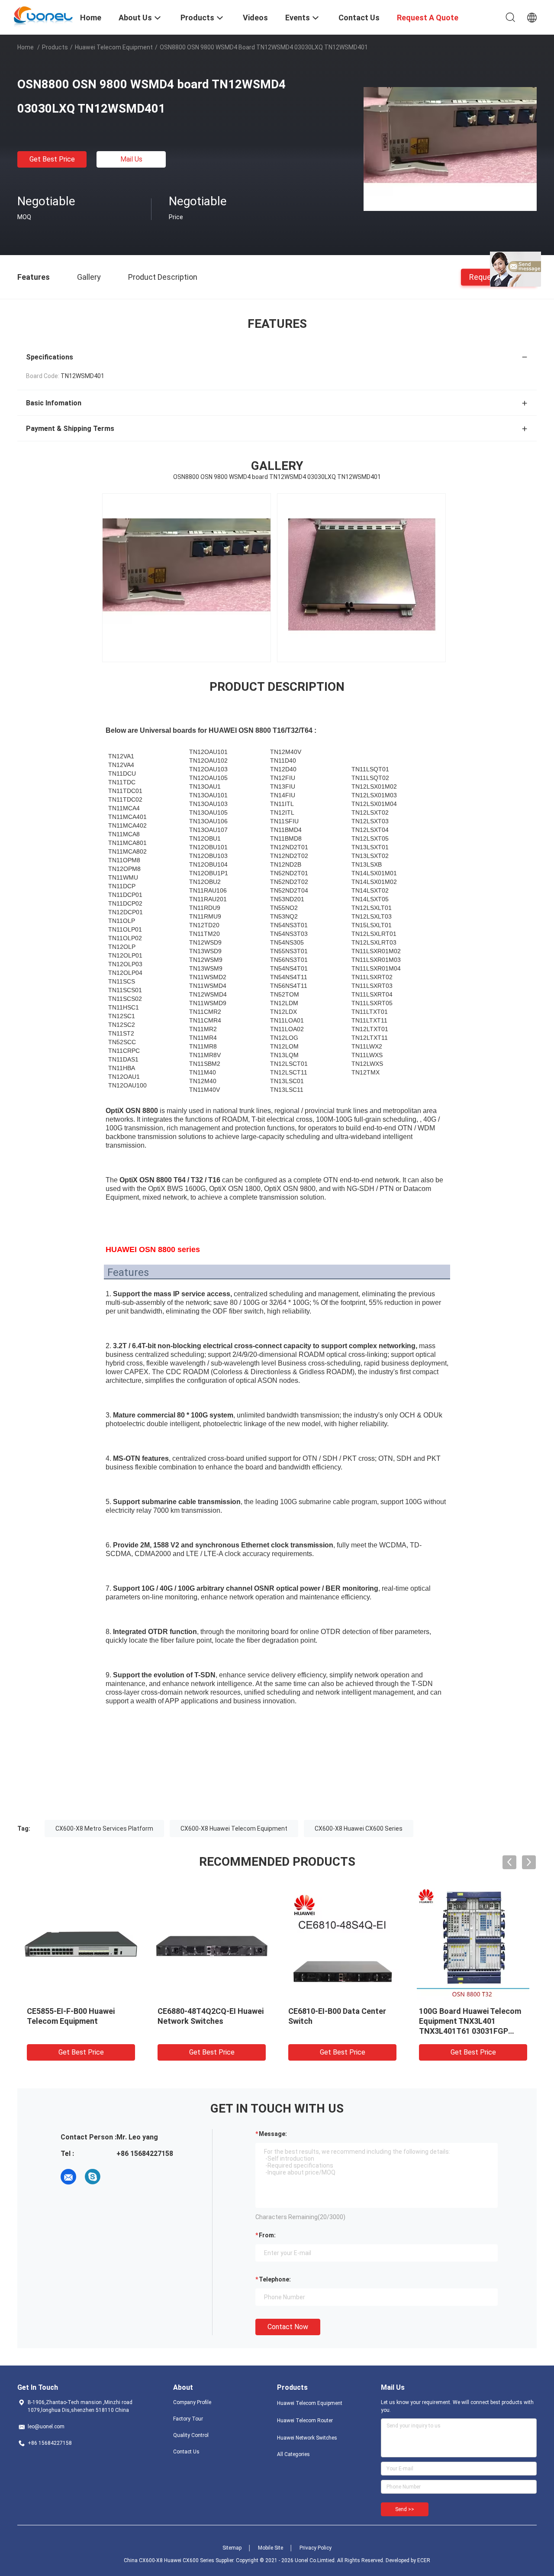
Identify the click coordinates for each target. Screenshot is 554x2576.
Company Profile (192, 2402)
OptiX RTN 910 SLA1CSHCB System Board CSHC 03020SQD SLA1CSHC (337, 2021)
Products (55, 47)
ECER (424, 2560)
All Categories (293, 2454)
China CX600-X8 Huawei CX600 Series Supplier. (180, 2560)
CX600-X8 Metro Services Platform (104, 1828)
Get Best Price (52, 159)
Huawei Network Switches (307, 2438)
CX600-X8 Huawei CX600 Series (359, 1828)
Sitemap (232, 2548)
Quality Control (191, 2435)
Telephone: (275, 2279)
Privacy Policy (316, 2548)
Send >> (405, 2509)
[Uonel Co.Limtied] (43, 16)
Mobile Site (271, 2548)
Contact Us (186, 2452)
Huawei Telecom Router (305, 2421)
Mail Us (131, 159)
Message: (273, 2134)
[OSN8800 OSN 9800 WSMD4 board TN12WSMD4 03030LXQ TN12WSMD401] (450, 149)
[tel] (117, 2177)
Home (26, 47)
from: (267, 2235)
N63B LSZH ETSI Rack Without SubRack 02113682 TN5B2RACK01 (76, 2021)
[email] (68, 2177)
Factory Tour (188, 2419)
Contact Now (288, 2327)
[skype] (93, 2177)
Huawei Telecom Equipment (114, 47)
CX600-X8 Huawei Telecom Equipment (234, 1828)
